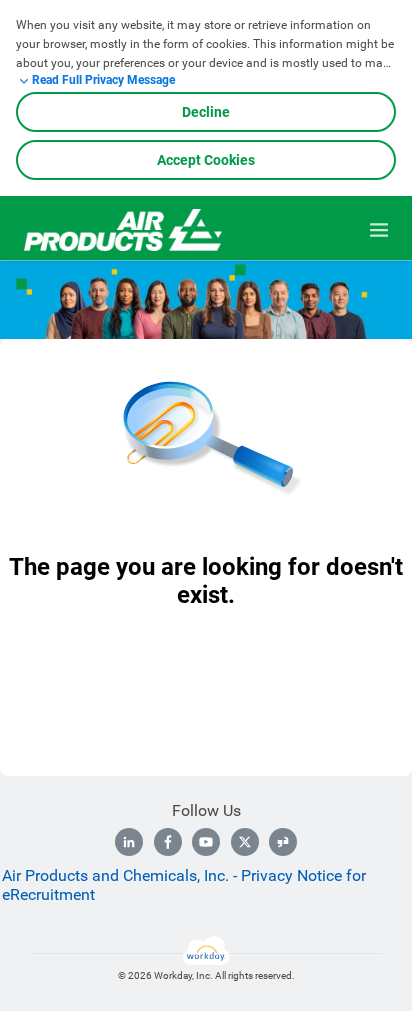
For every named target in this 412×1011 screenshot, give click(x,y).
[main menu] (379, 230)
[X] (245, 842)
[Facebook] (168, 842)
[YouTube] (206, 842)
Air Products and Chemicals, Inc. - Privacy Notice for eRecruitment (184, 885)
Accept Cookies (206, 160)
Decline (206, 112)
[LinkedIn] (129, 842)
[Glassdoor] (283, 842)
